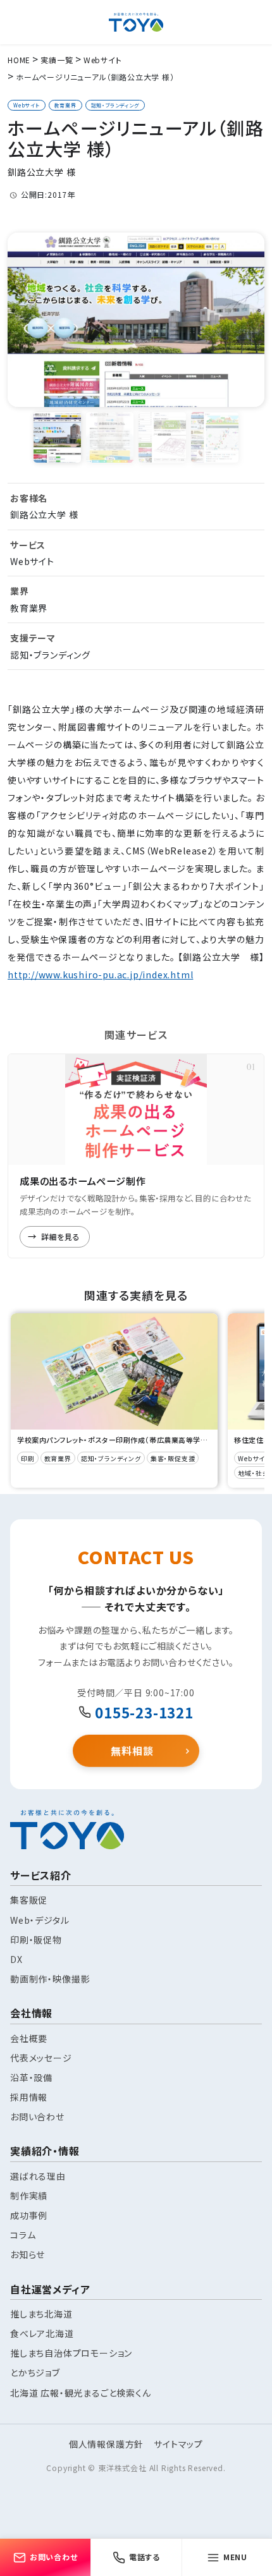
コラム (23, 2235)
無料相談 (132, 1751)
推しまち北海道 (41, 2314)
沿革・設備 (31, 2077)
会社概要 (29, 2038)
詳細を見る (61, 1236)
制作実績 (29, 2196)
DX (16, 1959)
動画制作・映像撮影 (50, 1979)
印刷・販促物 (36, 1940)
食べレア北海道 (42, 2333)
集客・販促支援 (173, 1458)
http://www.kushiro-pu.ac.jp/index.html (100, 975)
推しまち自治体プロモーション (71, 2353)
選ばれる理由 (38, 2176)
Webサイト (27, 105)
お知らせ (28, 2254)
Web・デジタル (40, 1920)
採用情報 (29, 2097)
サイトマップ (178, 2444)
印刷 (28, 1458)
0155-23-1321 (144, 1712)
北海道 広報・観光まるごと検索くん (81, 2393)
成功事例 (29, 2215)
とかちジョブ (35, 2372)
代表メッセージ (41, 2058)
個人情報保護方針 (106, 2444)
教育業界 (65, 105)
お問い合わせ (37, 2117)
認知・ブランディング (115, 105)
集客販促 (29, 1900)
